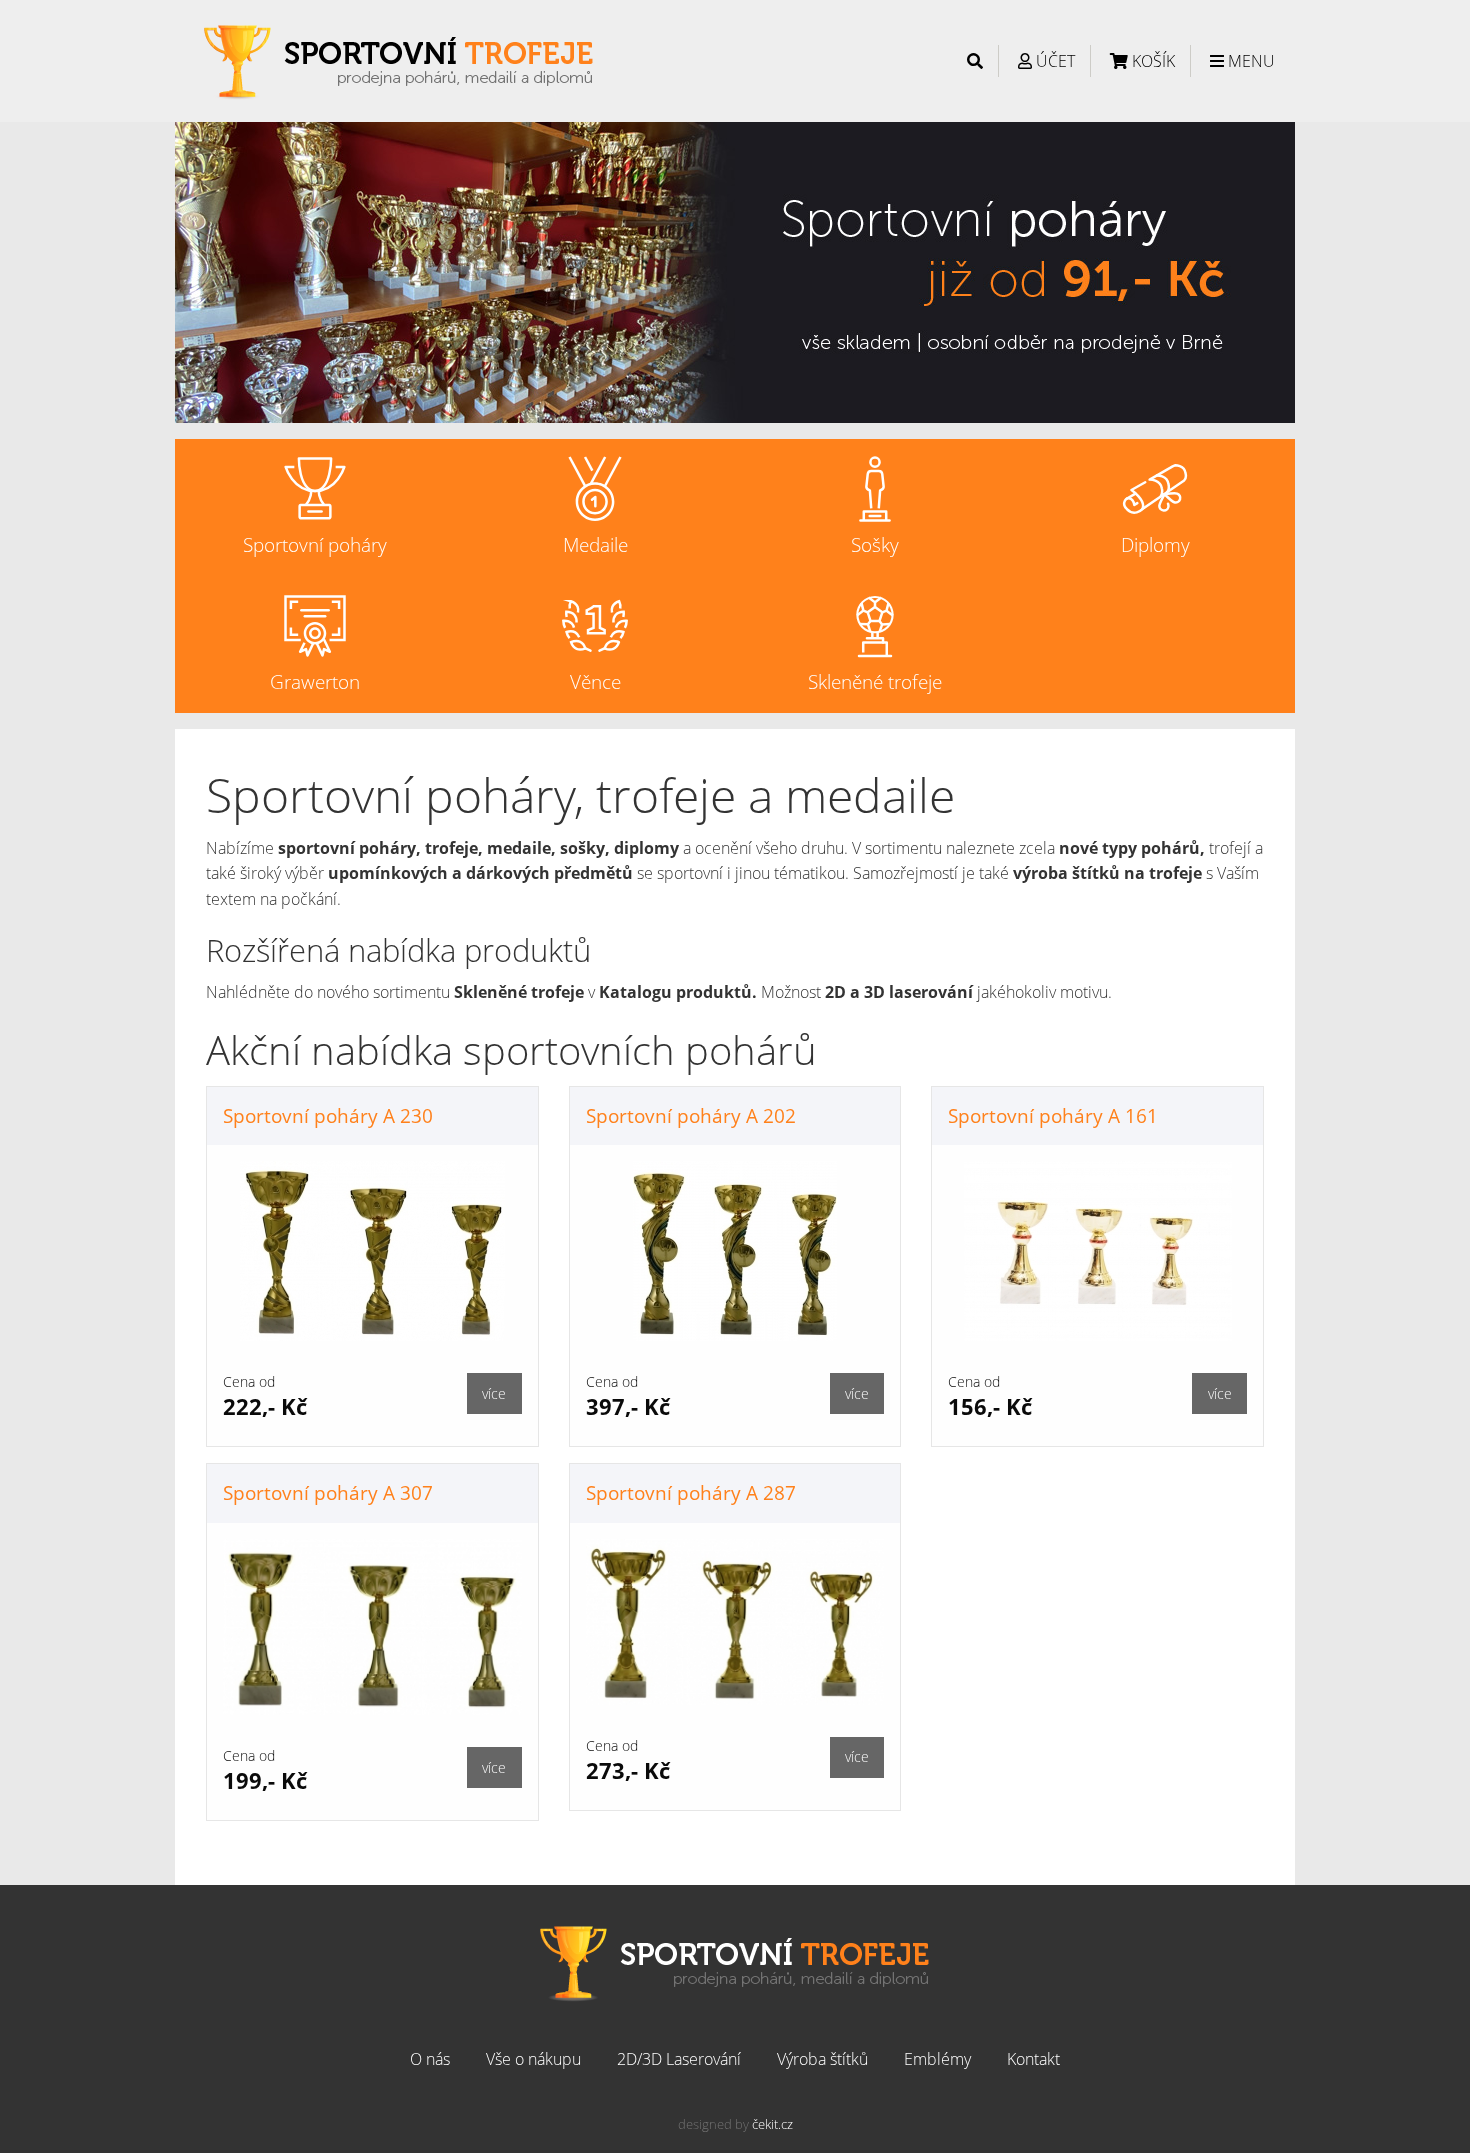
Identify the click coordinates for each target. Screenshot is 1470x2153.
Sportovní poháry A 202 (691, 1115)
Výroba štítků (822, 2059)
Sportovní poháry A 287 (691, 1492)
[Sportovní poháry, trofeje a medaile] (399, 59)
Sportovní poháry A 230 (328, 1115)
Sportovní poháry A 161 (1053, 1115)
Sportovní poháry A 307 (328, 1492)
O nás (430, 2059)
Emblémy (937, 2059)
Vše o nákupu (533, 2059)
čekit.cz (772, 2124)
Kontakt (1033, 2059)
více (494, 1393)
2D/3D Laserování (679, 2059)
